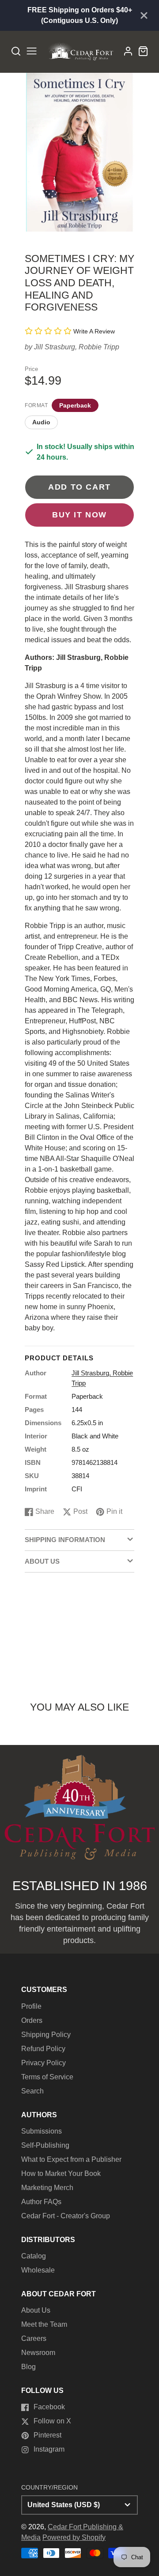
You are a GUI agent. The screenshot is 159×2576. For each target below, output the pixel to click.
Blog (28, 2367)
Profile (31, 2006)
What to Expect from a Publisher (71, 2159)
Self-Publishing (45, 2145)
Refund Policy (43, 2049)
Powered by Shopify (74, 2537)
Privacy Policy (44, 2063)
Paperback (75, 405)
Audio (41, 422)
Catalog (34, 2256)
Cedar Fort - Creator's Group (66, 2216)
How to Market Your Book (61, 2173)
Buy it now (79, 515)
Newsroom (38, 2353)
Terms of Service (47, 2077)
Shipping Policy (46, 2035)
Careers (34, 2338)
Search (32, 2091)
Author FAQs (41, 2202)
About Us (36, 2310)
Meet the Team (44, 2324)
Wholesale (38, 2270)
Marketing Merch (47, 2188)
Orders (32, 2020)
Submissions (42, 2131)
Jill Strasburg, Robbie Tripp (77, 347)
